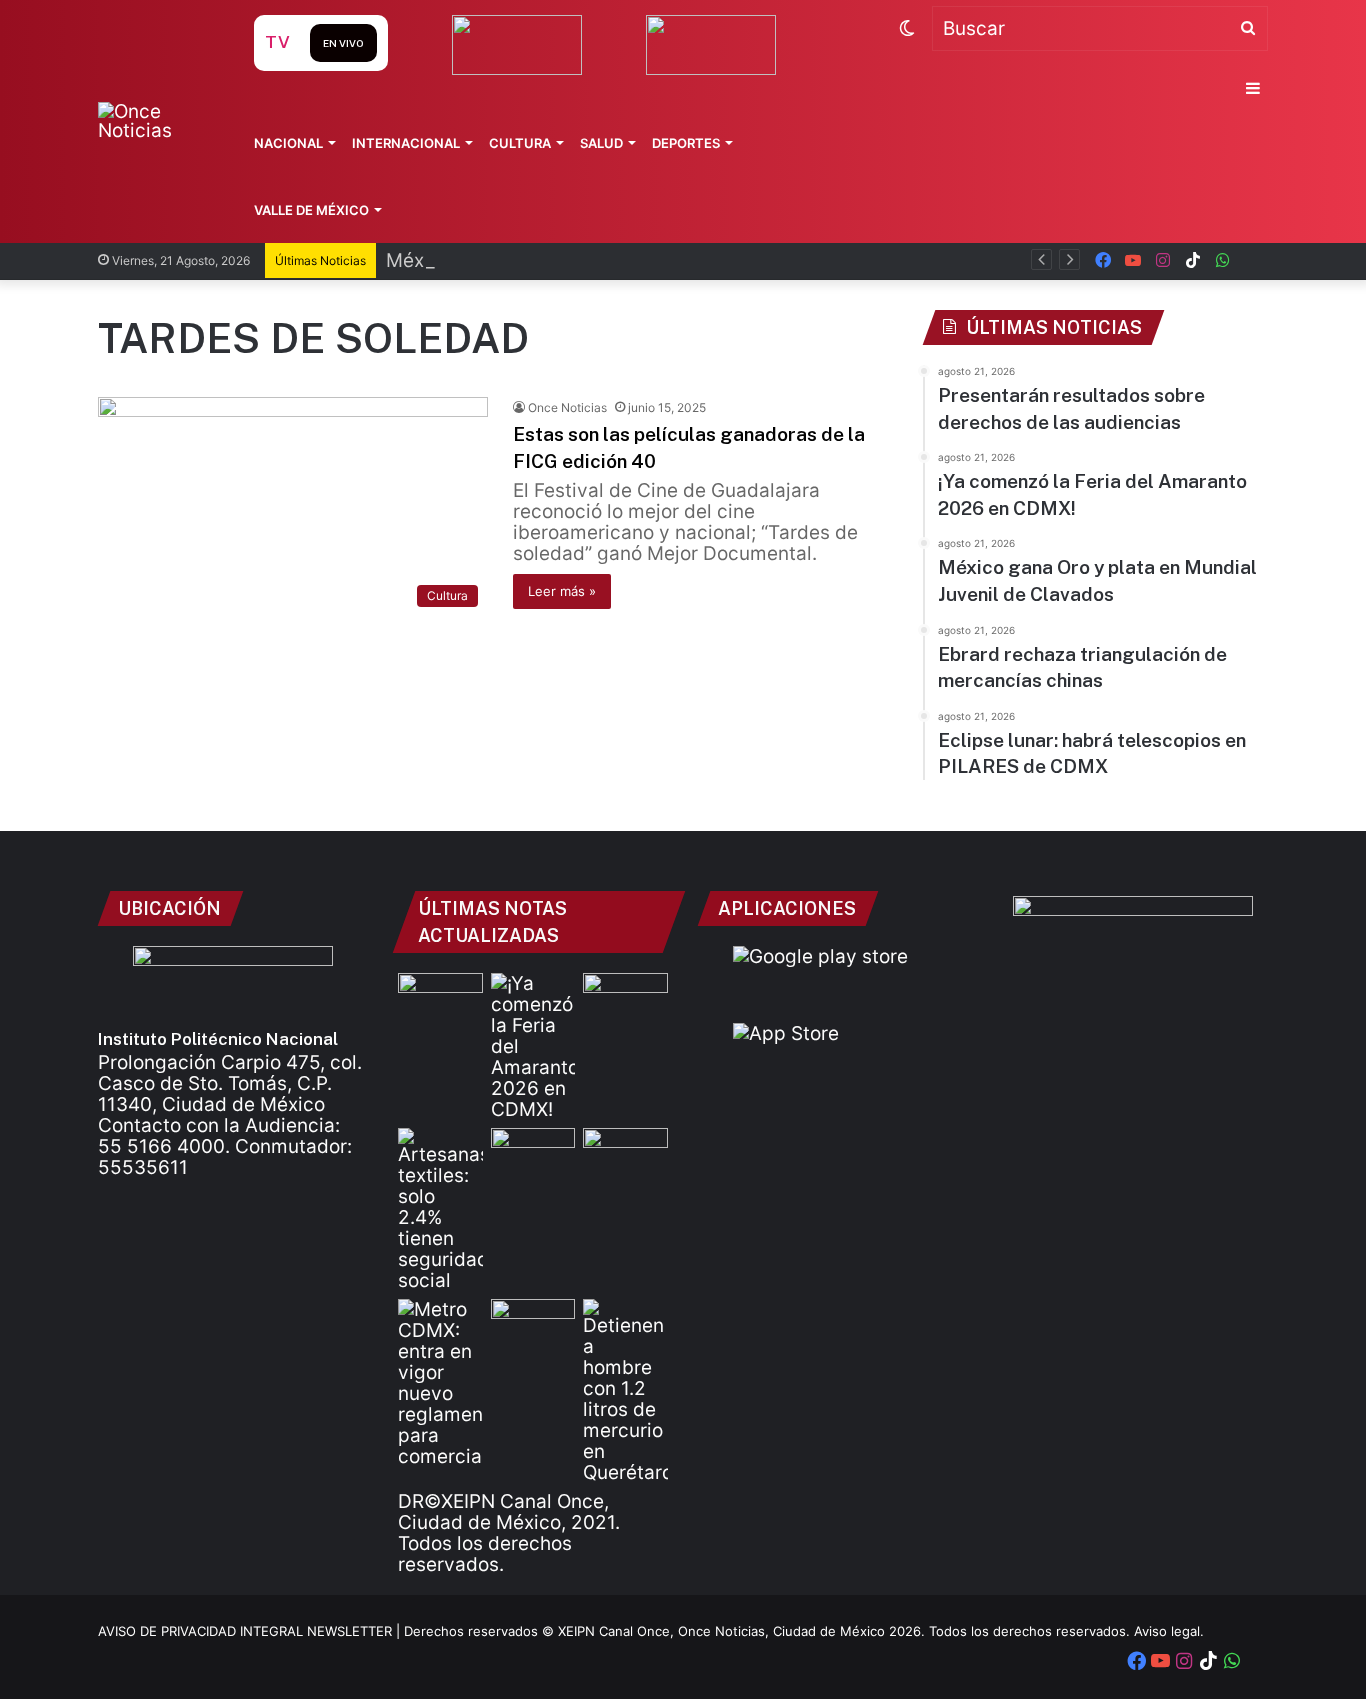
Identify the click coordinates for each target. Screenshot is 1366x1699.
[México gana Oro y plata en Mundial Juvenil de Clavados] (625, 997)
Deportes (686, 143)
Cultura (520, 143)
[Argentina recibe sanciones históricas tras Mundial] (533, 1323)
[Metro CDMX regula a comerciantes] (440, 1383)
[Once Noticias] (156, 121)
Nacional (288, 143)
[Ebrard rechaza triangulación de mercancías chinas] (533, 1152)
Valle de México (311, 210)
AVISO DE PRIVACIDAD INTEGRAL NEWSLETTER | (251, 1631)
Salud (601, 143)
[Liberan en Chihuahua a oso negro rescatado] (625, 1152)
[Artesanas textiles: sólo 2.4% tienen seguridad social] (440, 1209)
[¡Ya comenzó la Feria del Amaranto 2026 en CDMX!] (533, 1046)
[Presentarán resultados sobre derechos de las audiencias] (440, 997)
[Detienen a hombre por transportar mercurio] (625, 1391)
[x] (1253, 260)
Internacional (406, 143)
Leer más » (562, 591)
